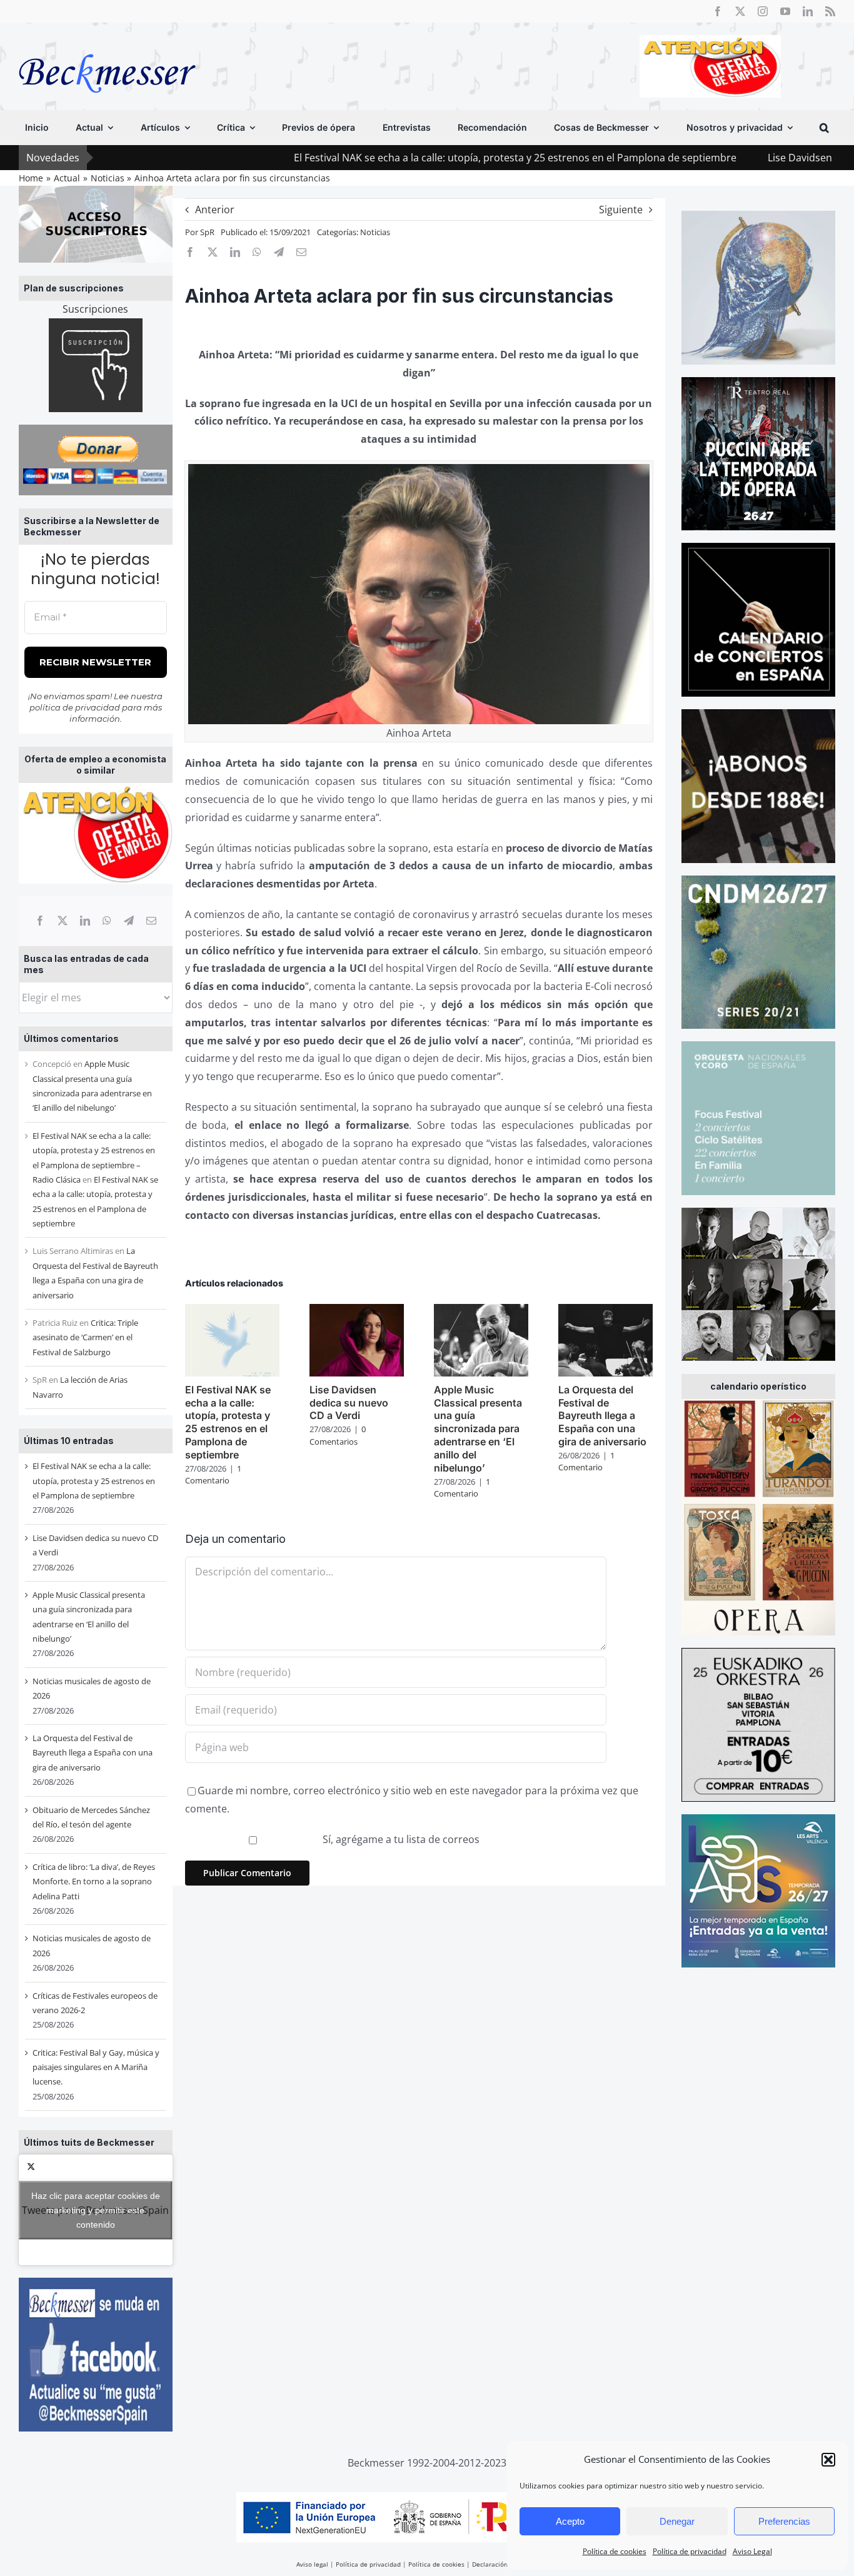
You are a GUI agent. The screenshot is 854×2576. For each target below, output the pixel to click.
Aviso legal (312, 2564)
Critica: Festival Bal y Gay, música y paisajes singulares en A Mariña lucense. (96, 2067)
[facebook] (718, 11)
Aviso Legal (752, 2551)
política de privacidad (75, 707)
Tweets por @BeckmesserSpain (95, 2210)
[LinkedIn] (85, 921)
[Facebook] (40, 921)
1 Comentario (213, 1475)
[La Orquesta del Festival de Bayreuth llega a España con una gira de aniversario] (605, 1311)
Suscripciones (95, 309)
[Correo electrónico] (151, 921)
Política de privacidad (690, 2551)
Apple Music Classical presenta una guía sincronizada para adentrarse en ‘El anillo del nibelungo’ (478, 1429)
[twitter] (740, 11)
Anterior (215, 210)
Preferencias (784, 2521)
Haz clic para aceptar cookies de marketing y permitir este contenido (96, 2210)
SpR (207, 232)
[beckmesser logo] (107, 45)
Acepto (570, 2521)
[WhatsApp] (107, 921)
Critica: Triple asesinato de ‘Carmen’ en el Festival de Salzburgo (85, 1337)
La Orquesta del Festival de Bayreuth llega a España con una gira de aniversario (93, 1753)
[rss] (830, 11)
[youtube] (785, 11)
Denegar (677, 2521)
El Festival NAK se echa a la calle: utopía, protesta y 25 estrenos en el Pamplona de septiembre (397, 158)
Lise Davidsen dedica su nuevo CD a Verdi (747, 158)
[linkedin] (808, 11)
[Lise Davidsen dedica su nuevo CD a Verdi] (357, 1311)
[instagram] (763, 11)
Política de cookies (615, 2551)
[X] (63, 921)
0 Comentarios (338, 1435)
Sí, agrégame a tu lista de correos (400, 1839)
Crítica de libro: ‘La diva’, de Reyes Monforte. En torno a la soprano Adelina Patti (94, 1881)
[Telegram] (129, 921)
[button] (828, 2460)
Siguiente (621, 210)
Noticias (375, 232)
